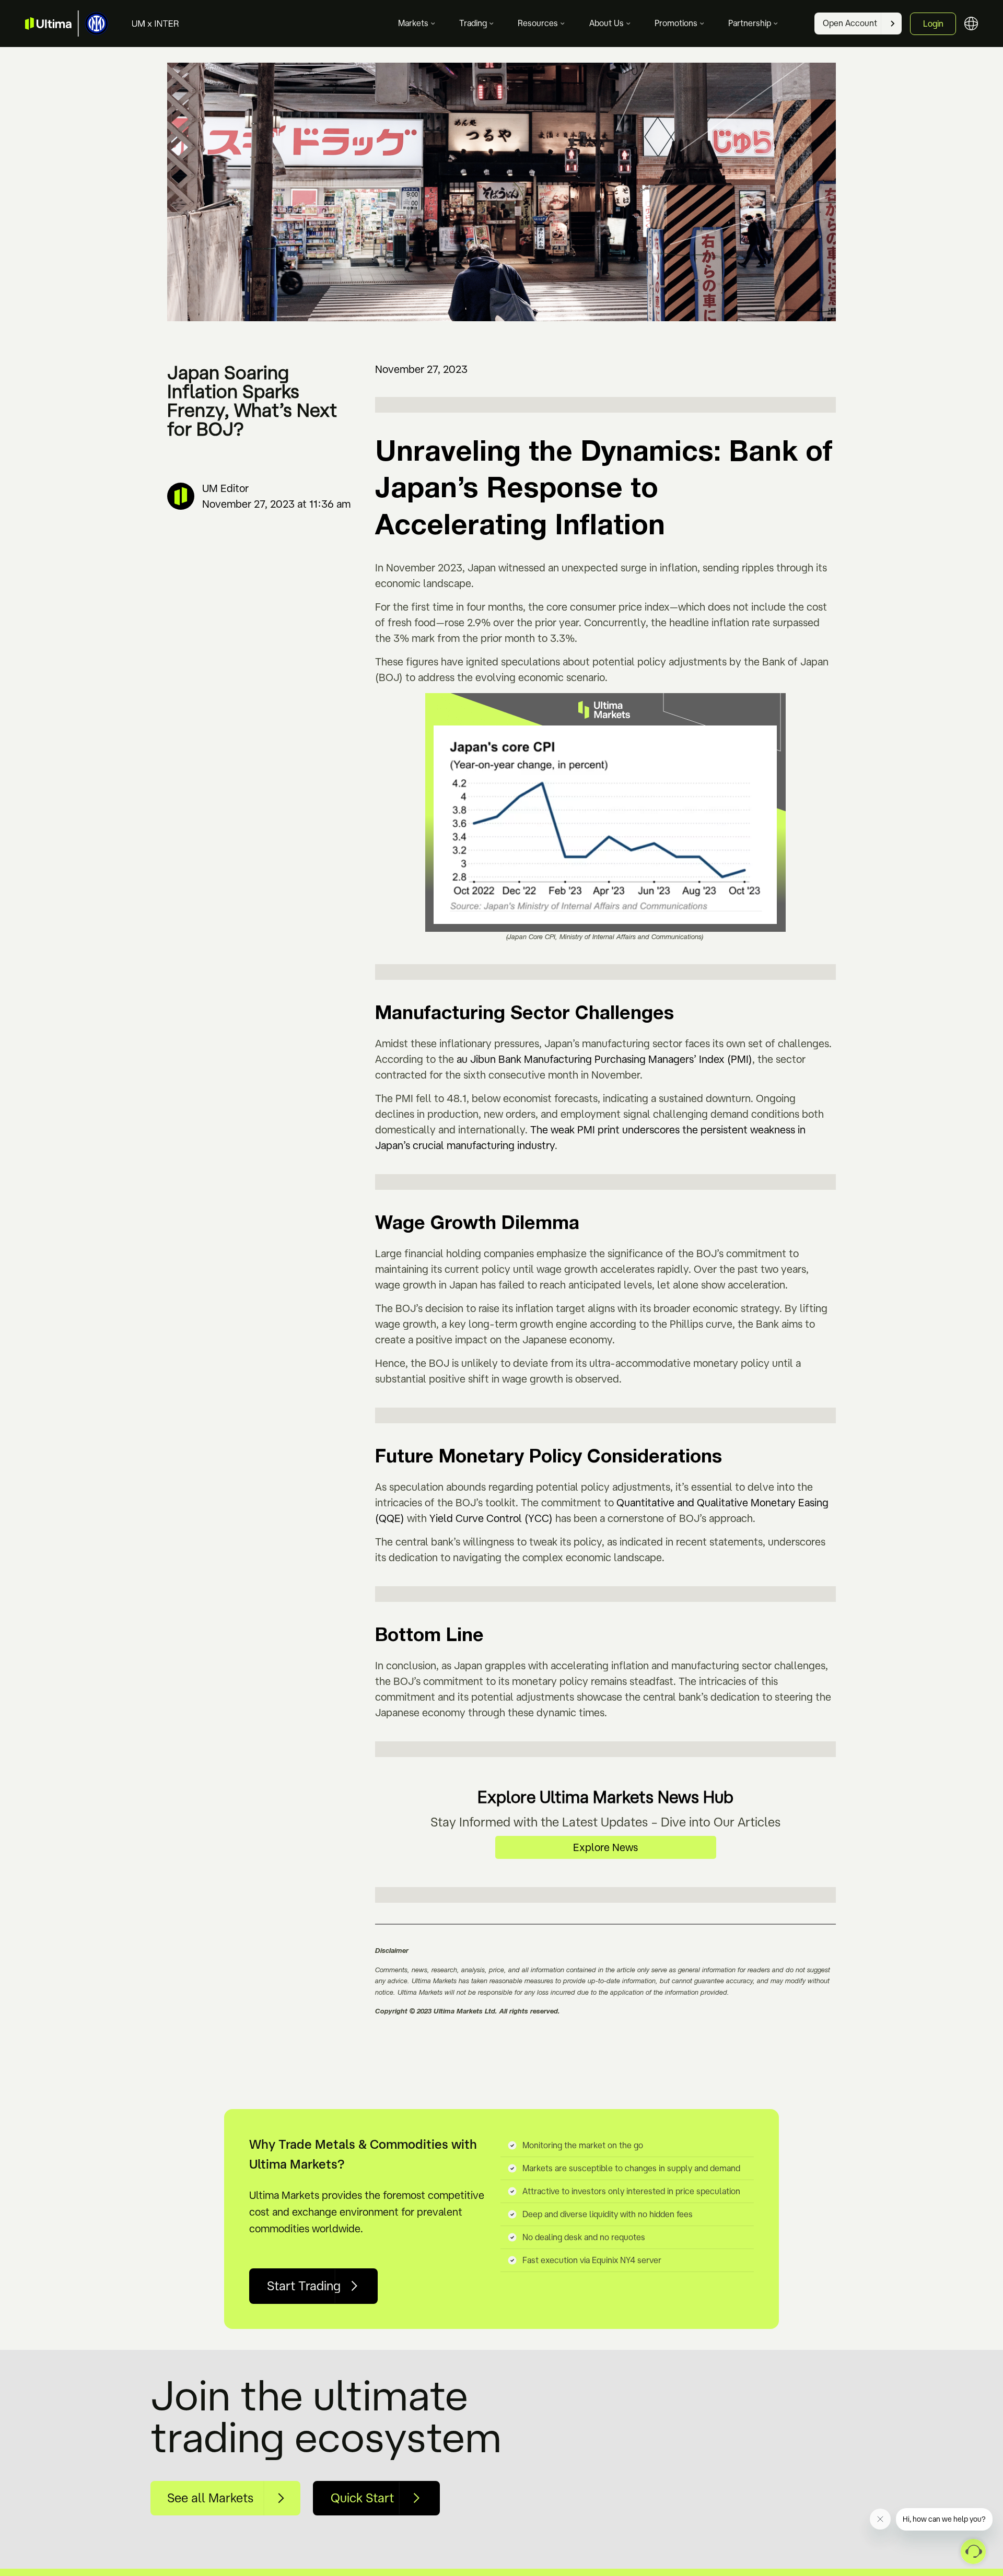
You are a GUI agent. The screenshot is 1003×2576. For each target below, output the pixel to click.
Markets (413, 23)
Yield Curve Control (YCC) (491, 1518)
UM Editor (225, 488)
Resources (538, 23)
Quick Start (362, 2498)
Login (933, 24)
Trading (473, 23)
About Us (607, 23)
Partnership (750, 23)
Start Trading (304, 2286)
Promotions (676, 23)
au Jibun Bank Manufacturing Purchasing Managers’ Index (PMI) (604, 1059)
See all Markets (210, 2498)
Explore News (605, 1847)
